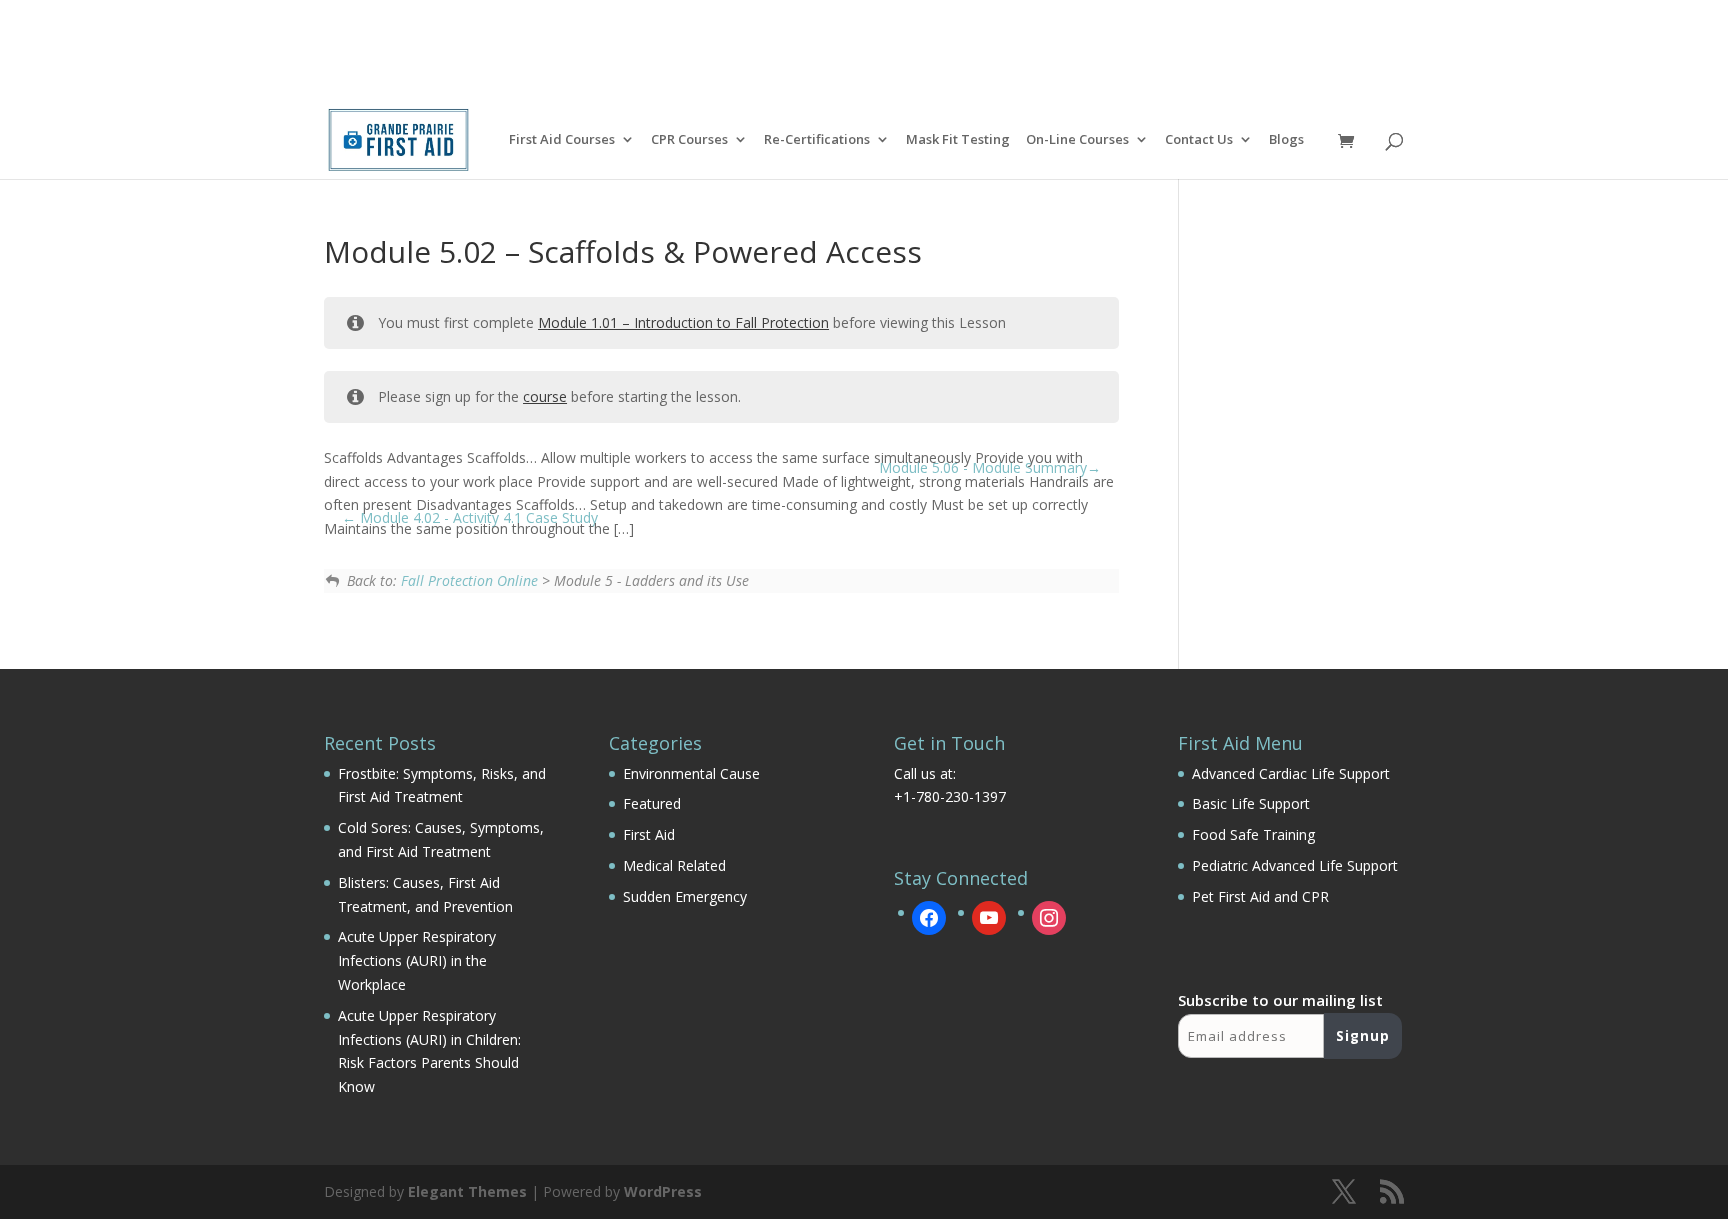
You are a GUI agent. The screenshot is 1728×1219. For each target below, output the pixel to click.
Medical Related (674, 865)
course (545, 396)
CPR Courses (689, 140)
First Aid (649, 834)
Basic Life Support (1251, 803)
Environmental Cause (691, 773)
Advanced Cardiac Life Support (1291, 773)
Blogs (1286, 140)
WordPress (663, 1191)
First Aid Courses (562, 140)
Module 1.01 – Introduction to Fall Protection (683, 322)
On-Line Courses (1077, 140)
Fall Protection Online (469, 580)
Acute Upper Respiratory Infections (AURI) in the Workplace (417, 960)
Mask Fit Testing (958, 140)
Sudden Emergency (685, 896)
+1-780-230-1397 (950, 796)
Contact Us (1199, 140)
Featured (652, 803)
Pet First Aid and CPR (1260, 896)
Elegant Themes (467, 1191)
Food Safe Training (1253, 834)
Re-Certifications (817, 140)
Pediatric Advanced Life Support (1295, 865)
